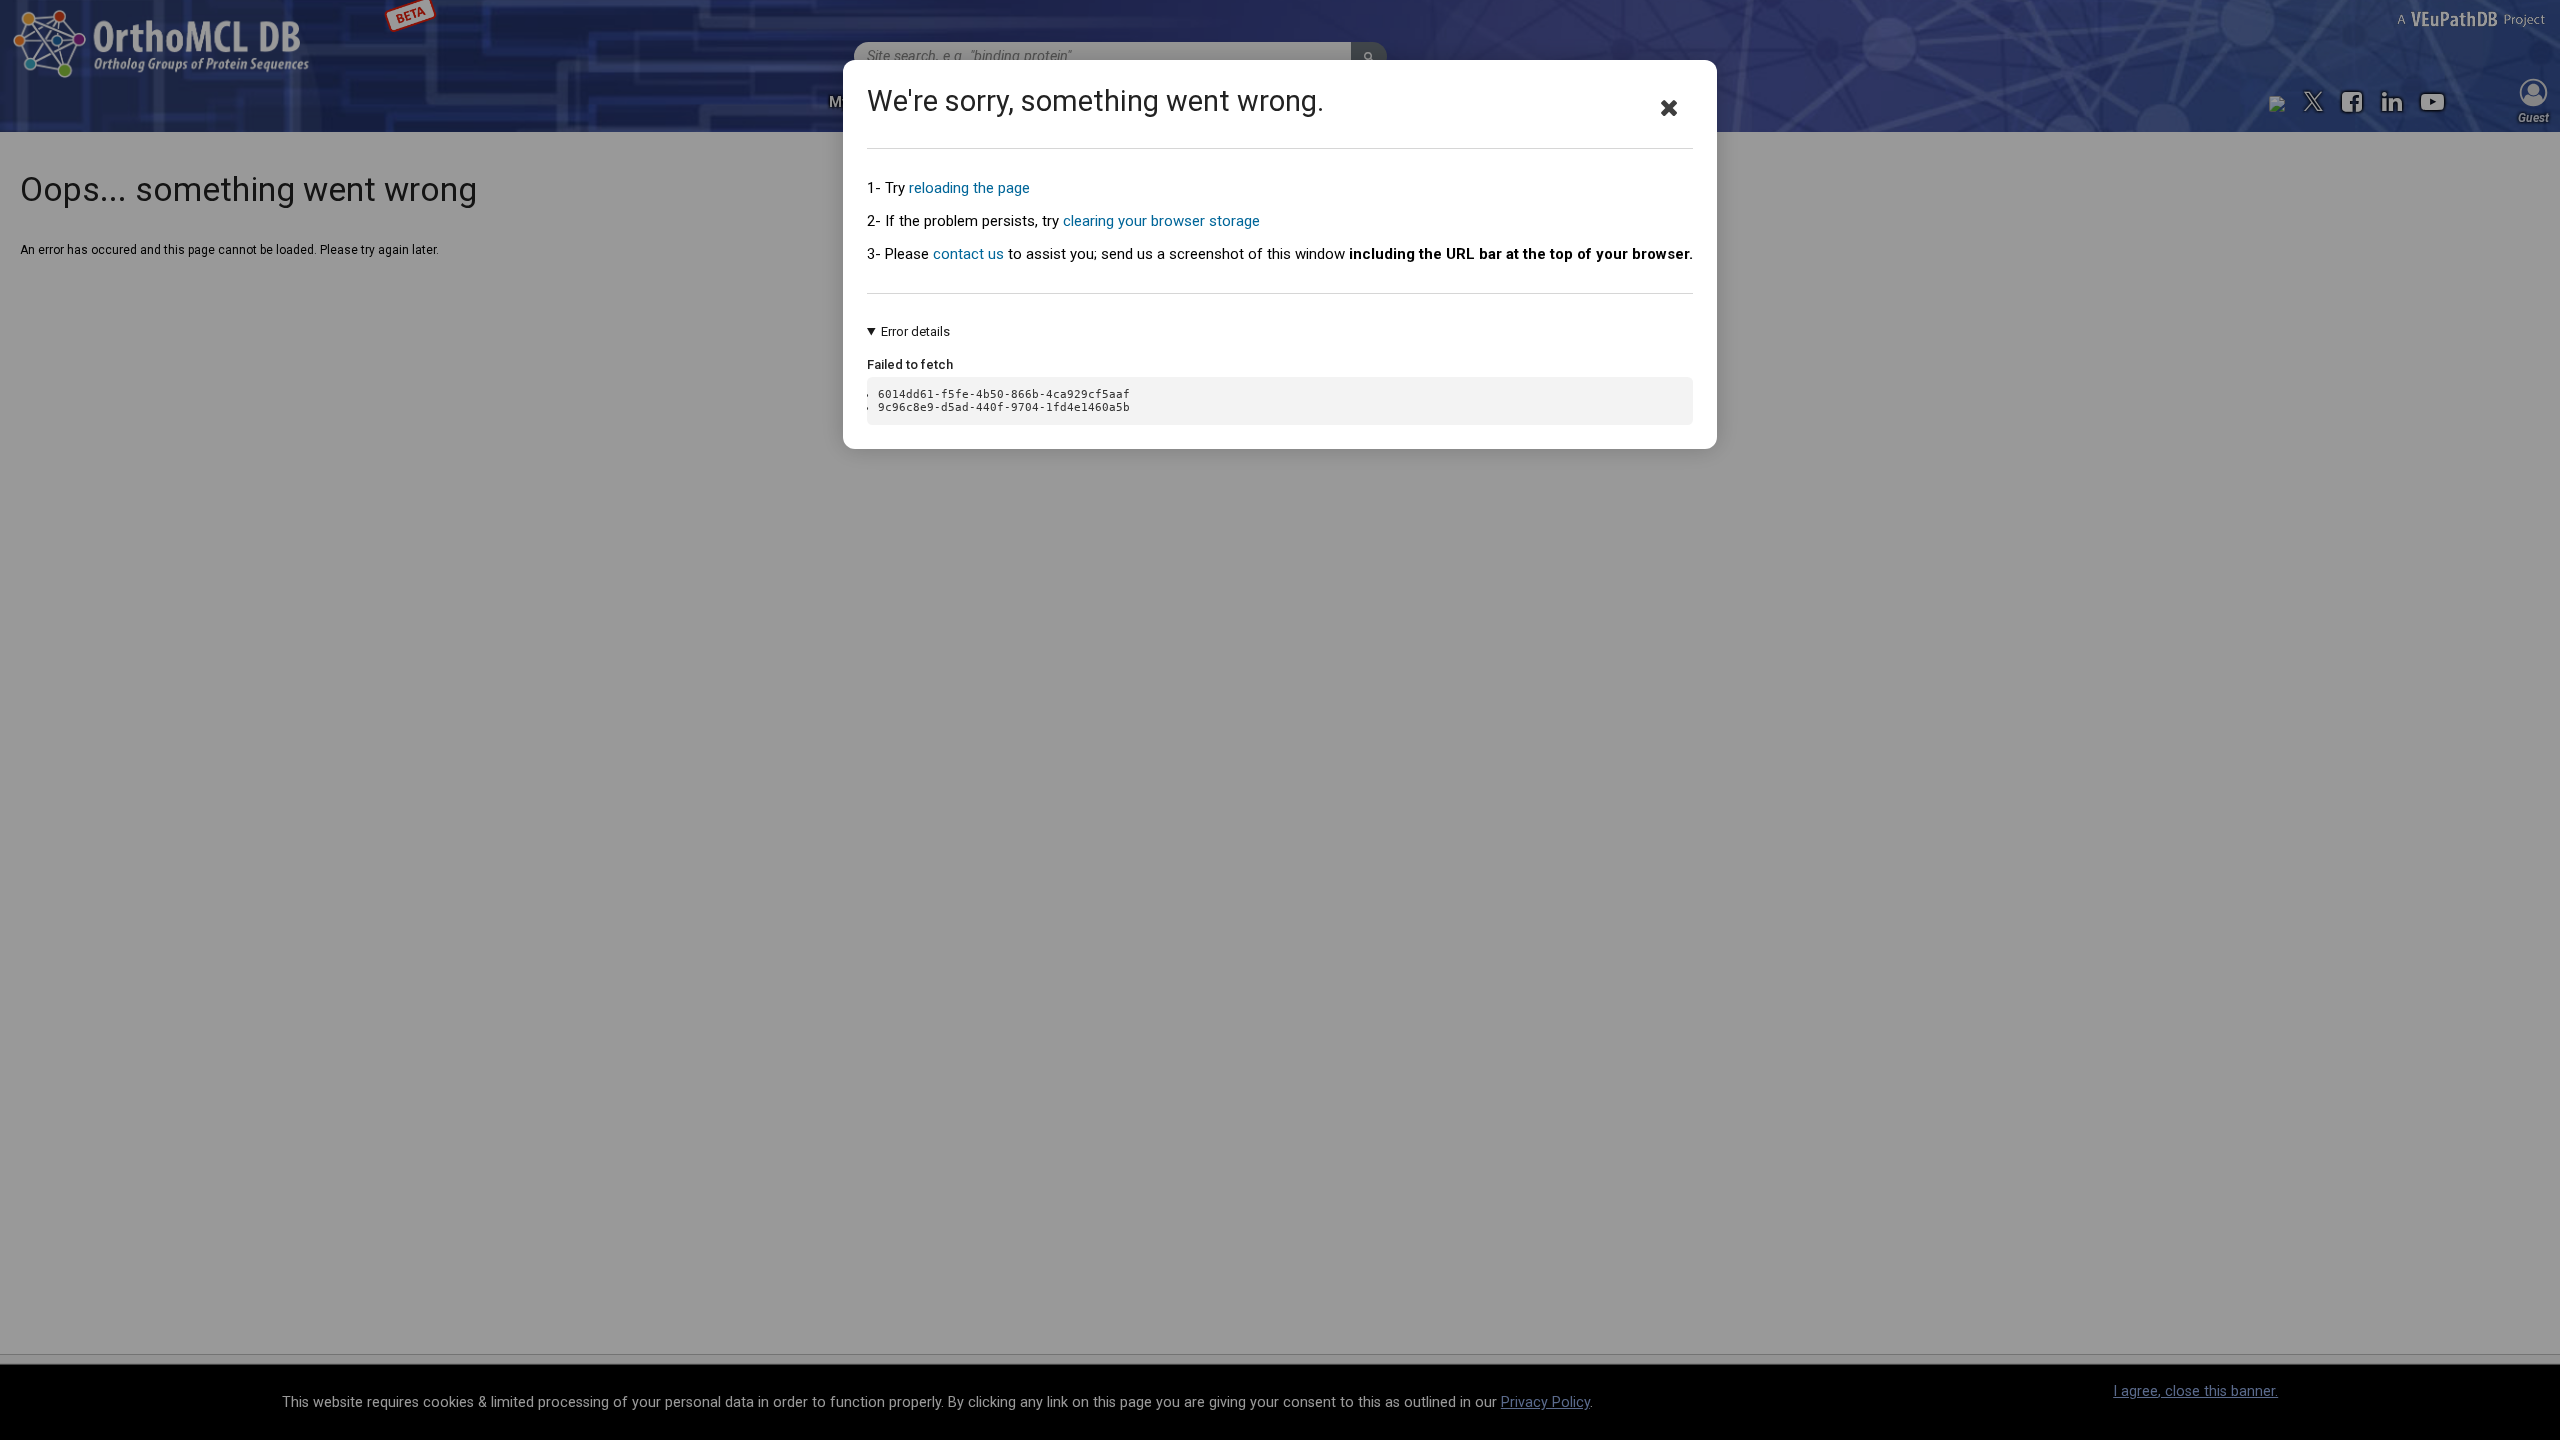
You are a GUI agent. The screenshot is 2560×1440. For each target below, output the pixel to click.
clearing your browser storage (1161, 221)
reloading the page (969, 188)
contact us (968, 254)
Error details (915, 331)
